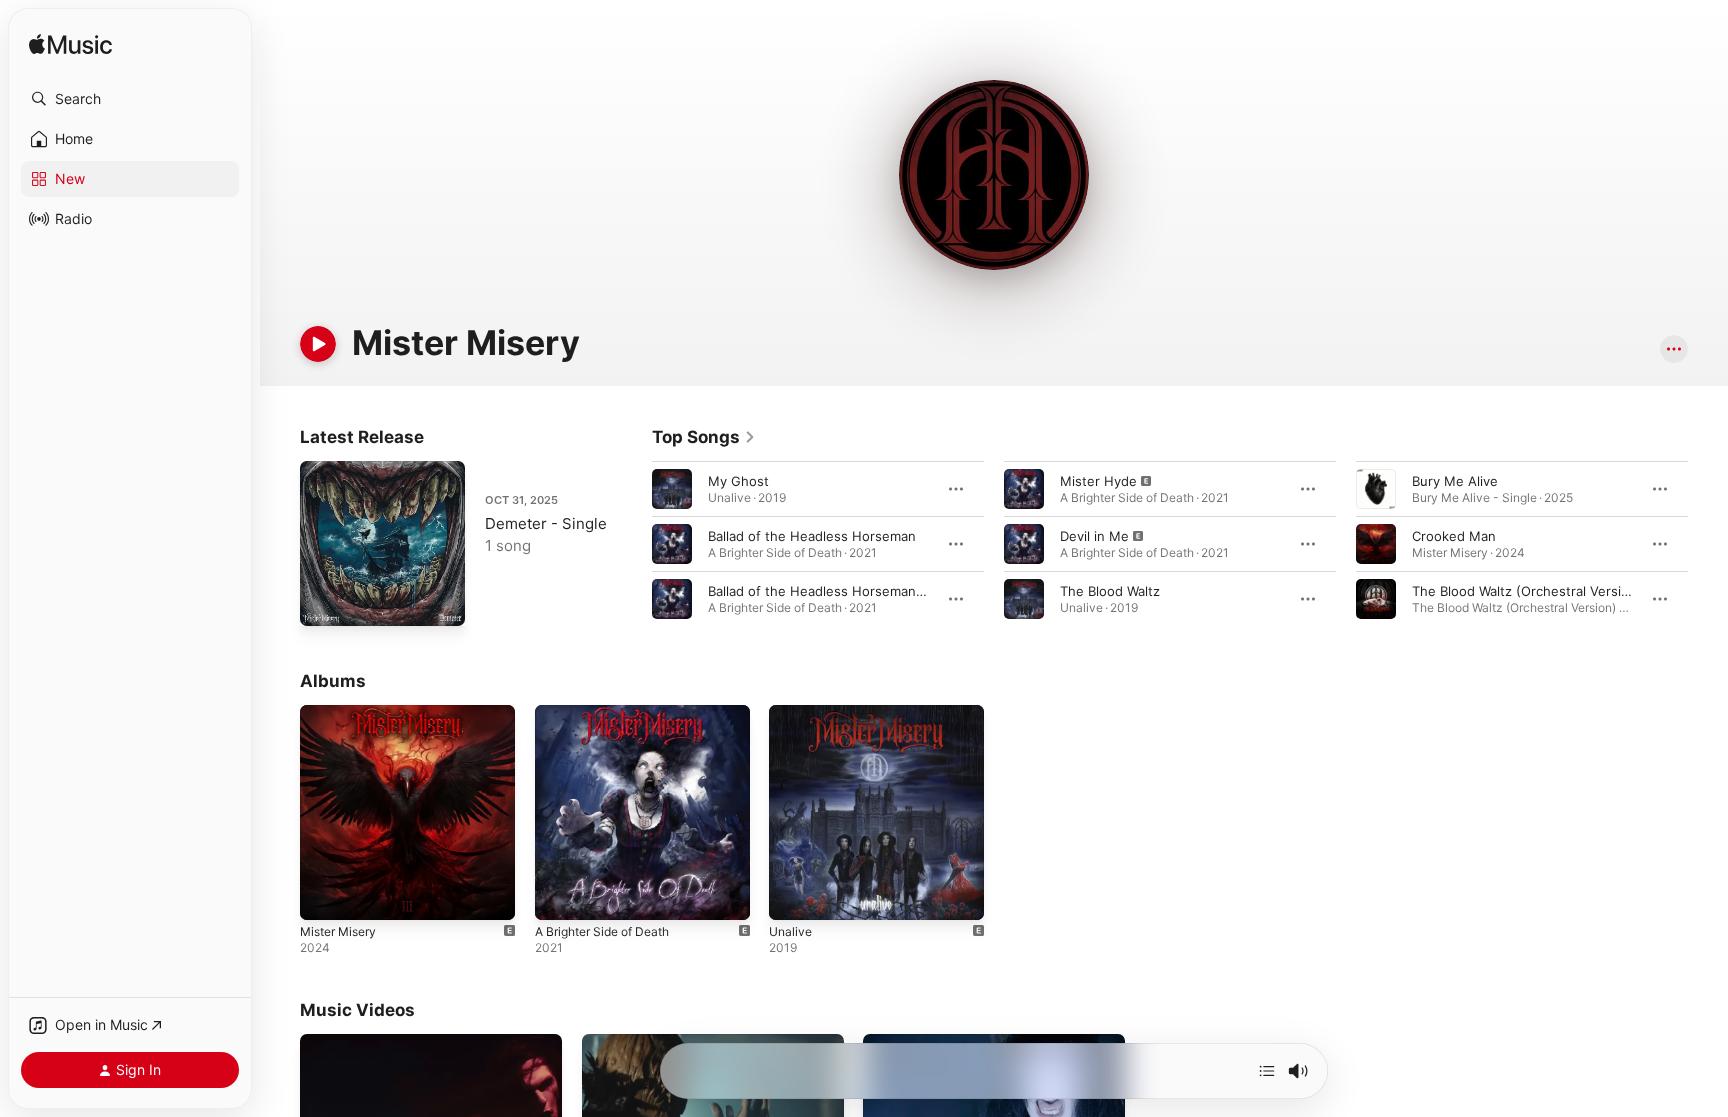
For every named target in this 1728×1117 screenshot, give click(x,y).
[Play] (318, 344)
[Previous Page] (632, 544)
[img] (70, 45)
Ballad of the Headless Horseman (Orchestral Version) (877, 591)
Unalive (792, 713)
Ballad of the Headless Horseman (812, 536)
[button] (130, 99)
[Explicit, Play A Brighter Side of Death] (560, 895)
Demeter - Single (546, 523)
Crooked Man (1454, 536)
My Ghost (738, 481)
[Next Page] (1708, 544)
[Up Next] (1267, 1071)
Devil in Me (1094, 536)
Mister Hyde (1098, 481)
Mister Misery (343, 713)
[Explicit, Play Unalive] (794, 895)
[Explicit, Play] (1024, 489)
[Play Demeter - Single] (325, 601)
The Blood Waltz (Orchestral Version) (1527, 591)
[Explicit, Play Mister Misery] (325, 895)
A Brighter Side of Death (611, 713)
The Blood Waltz (1110, 591)
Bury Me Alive (1455, 481)
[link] (704, 437)
